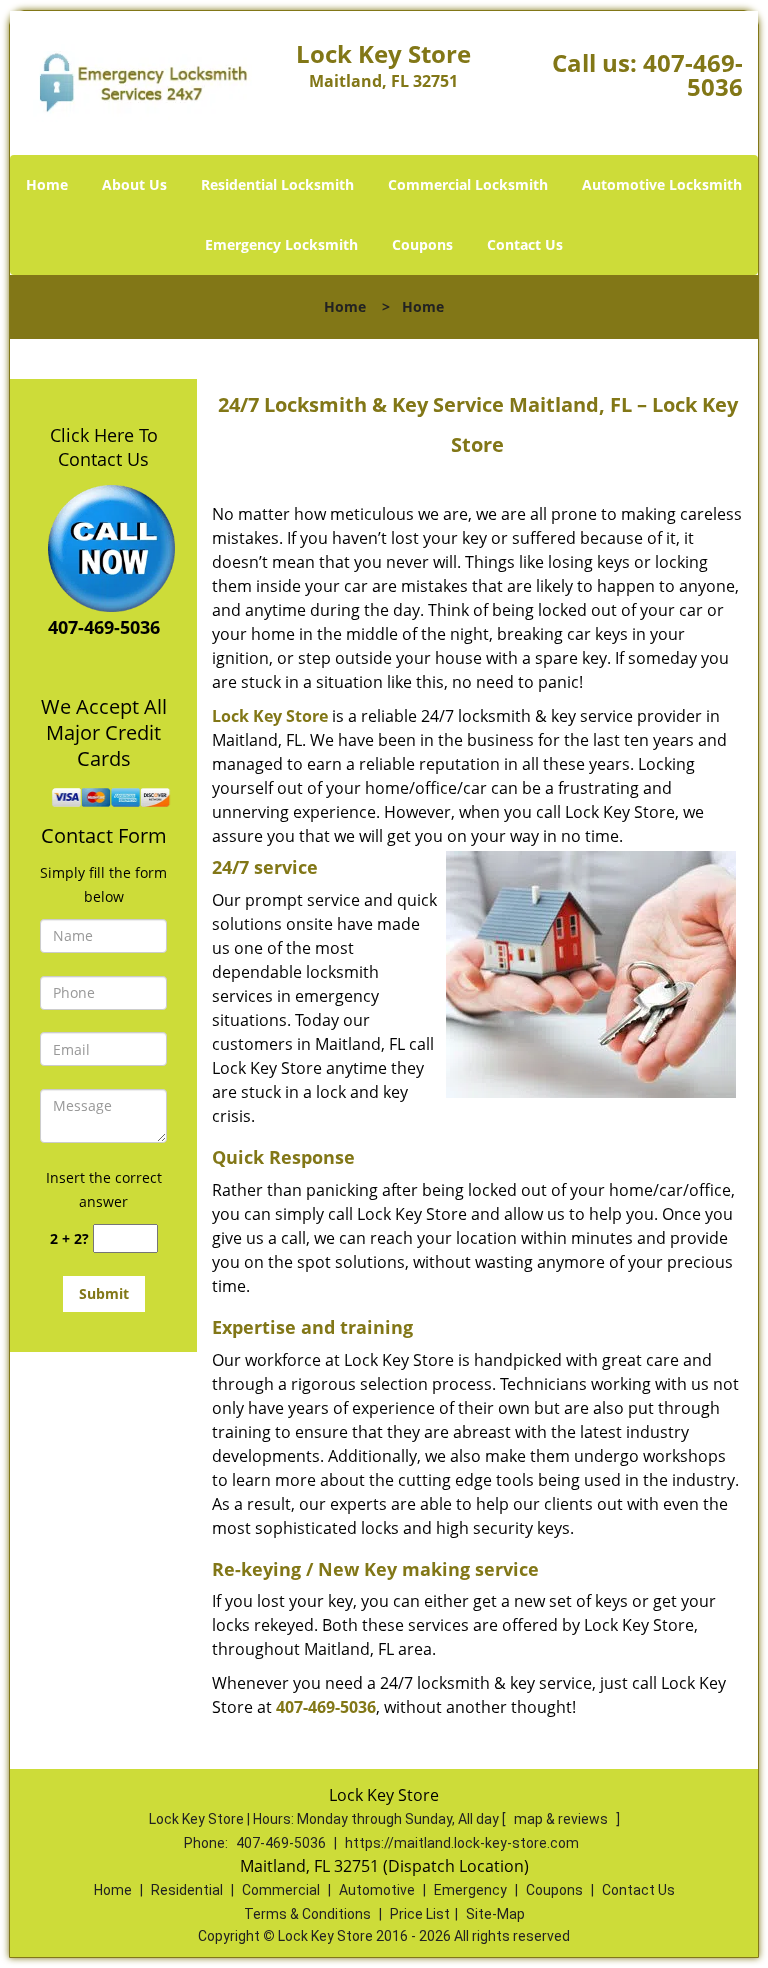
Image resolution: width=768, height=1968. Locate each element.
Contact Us (525, 244)
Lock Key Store (270, 716)
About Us (134, 184)
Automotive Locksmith (662, 184)
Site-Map (495, 1914)
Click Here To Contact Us (104, 447)
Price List (420, 1914)
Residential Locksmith (277, 184)
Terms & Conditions (307, 1914)
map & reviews (562, 1819)
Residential (187, 1890)
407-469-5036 (693, 74)
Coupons (422, 244)
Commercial (281, 1890)
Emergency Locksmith (281, 244)
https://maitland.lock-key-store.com (462, 1843)
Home (47, 184)
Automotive (377, 1890)
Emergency (470, 1890)
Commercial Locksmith (468, 184)
